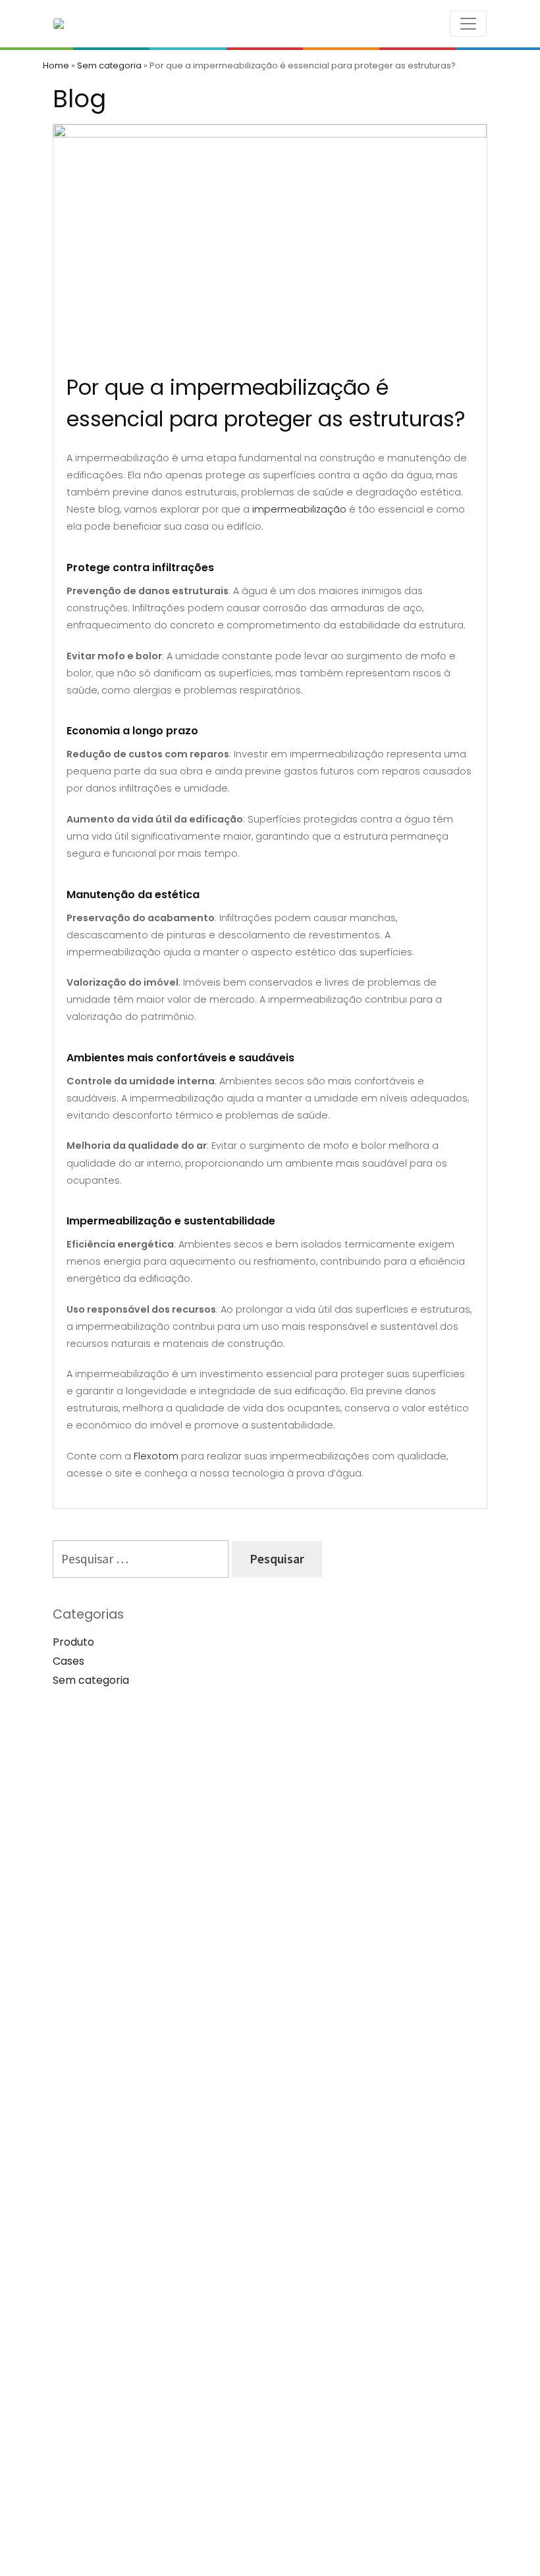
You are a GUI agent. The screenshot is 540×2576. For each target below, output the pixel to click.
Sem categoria (109, 65)
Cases (68, 1661)
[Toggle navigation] (468, 24)
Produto (73, 1642)
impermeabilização (299, 509)
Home (56, 65)
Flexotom (156, 1456)
